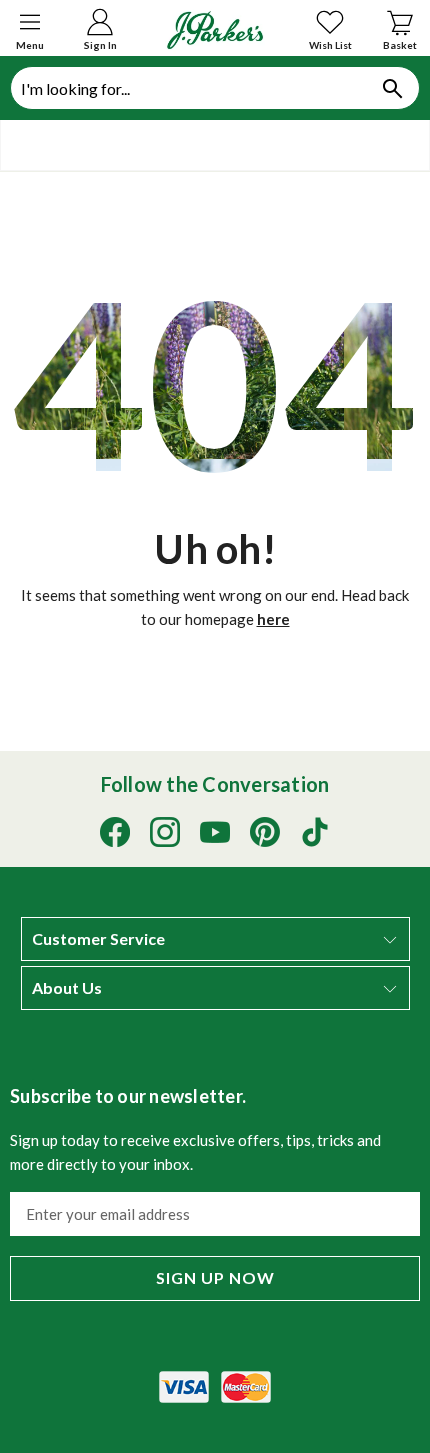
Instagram (165, 832)
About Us (67, 988)
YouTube (215, 832)
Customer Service (98, 939)
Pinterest (265, 832)
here (273, 619)
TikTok (315, 832)
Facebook (115, 832)
